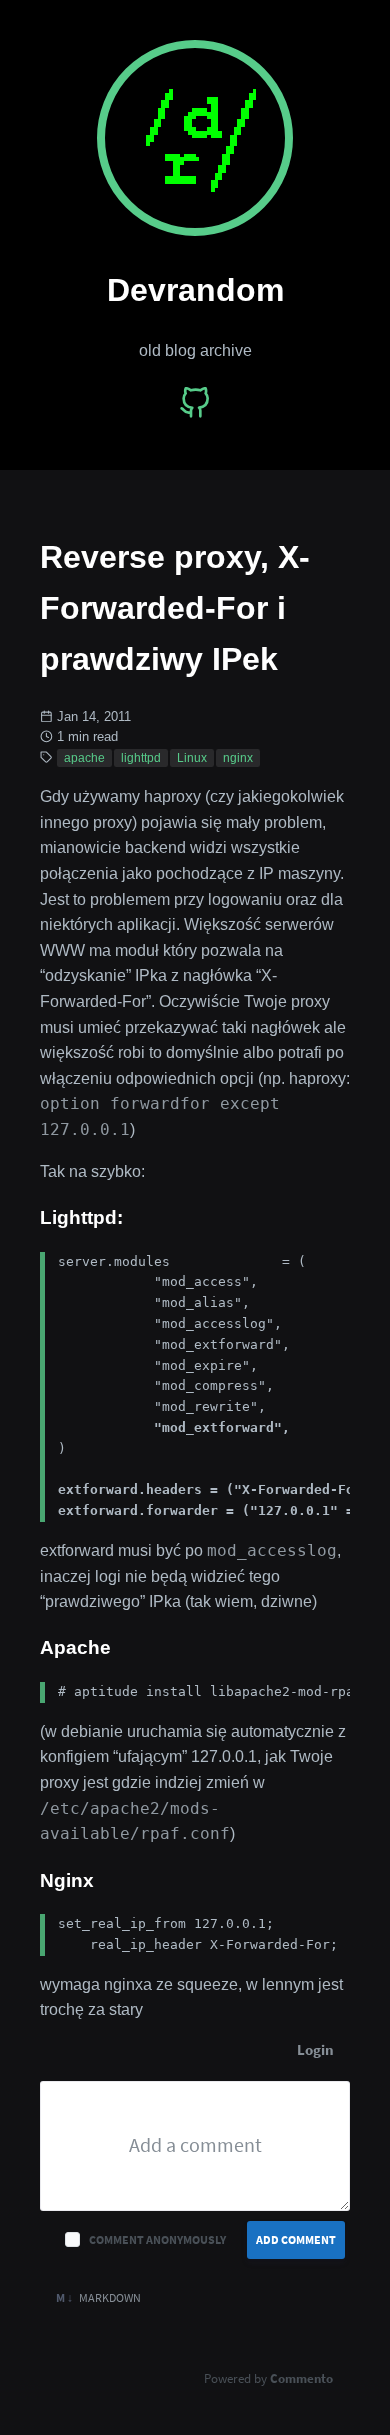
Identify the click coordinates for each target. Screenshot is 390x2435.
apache (84, 758)
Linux (192, 758)
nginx (238, 758)
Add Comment (296, 2239)
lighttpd (141, 758)
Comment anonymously (157, 2239)
